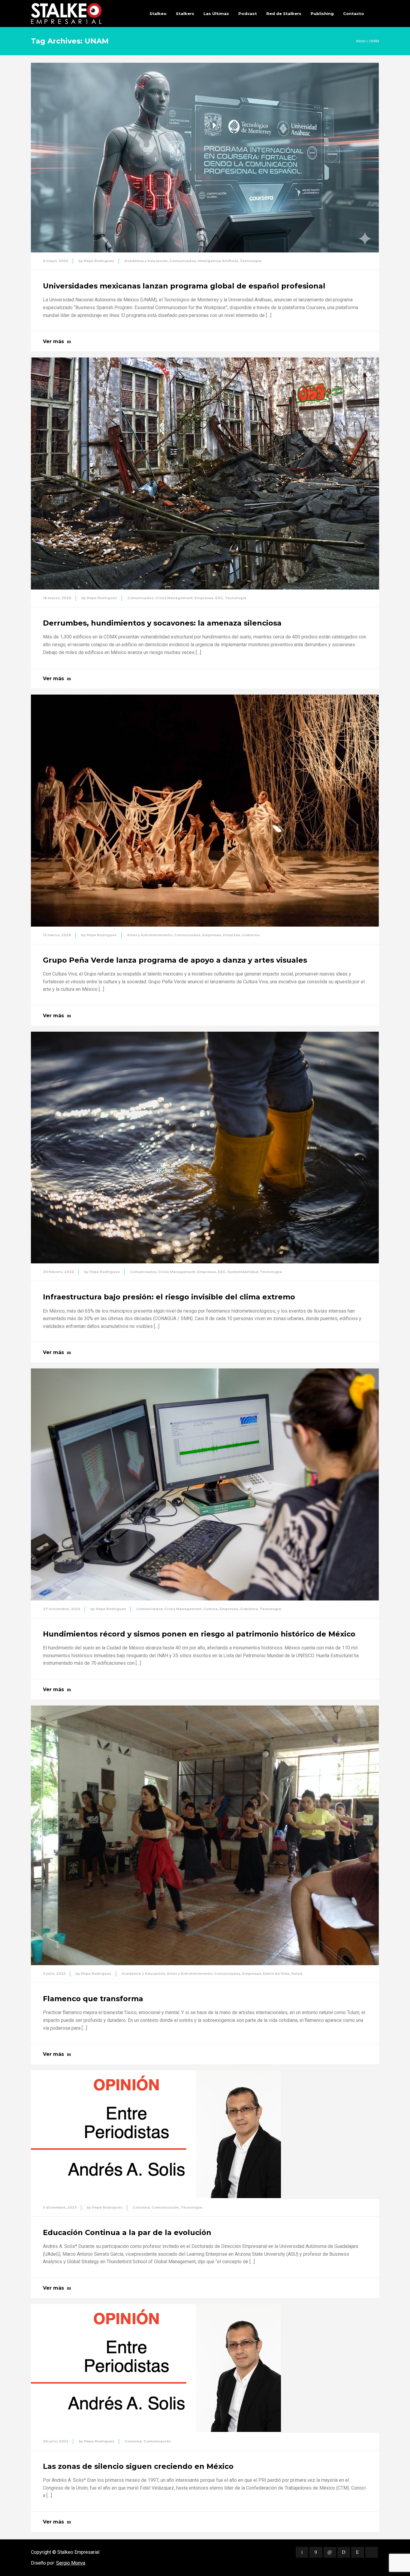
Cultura (211, 1609)
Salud (297, 1974)
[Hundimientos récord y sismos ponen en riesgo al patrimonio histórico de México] (205, 1484)
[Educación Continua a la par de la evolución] (156, 2135)
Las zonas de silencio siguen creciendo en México (138, 2466)
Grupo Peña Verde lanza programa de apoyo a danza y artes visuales (175, 960)
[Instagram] (357, 2552)
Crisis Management (174, 598)
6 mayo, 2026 (56, 261)
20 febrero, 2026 (58, 1272)
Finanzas (232, 935)
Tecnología (251, 261)
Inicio (361, 41)
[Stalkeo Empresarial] (66, 14)
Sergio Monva (71, 2563)
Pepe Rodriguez (99, 261)
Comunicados (183, 261)
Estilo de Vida (276, 1974)
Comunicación (165, 2207)
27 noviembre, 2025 (62, 1609)
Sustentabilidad (243, 1272)
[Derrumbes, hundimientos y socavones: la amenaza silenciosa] (205, 474)
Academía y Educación (146, 261)
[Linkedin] (330, 2552)
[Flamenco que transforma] (205, 1835)
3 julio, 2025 (54, 1974)
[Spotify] (344, 2552)
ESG (219, 598)
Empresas (204, 598)
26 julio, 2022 (56, 2441)
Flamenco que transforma (93, 1999)
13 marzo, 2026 (57, 935)
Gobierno (251, 935)
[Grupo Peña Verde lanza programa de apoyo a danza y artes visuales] (205, 811)
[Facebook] (316, 2552)
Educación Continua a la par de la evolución (127, 2232)
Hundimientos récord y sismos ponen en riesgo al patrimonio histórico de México (199, 1634)
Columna (141, 2207)
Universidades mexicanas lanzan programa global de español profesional (184, 286)
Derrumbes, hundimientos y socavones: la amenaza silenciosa (162, 623)
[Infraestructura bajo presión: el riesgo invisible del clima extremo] (205, 1148)
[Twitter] (302, 2552)
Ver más (53, 341)
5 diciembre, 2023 (60, 2207)
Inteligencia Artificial (218, 261)
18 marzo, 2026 (57, 598)
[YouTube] (372, 2552)
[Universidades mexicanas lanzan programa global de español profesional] (205, 158)
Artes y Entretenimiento (150, 935)
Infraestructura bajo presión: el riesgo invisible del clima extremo (169, 1297)
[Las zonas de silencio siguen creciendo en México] (156, 2368)
